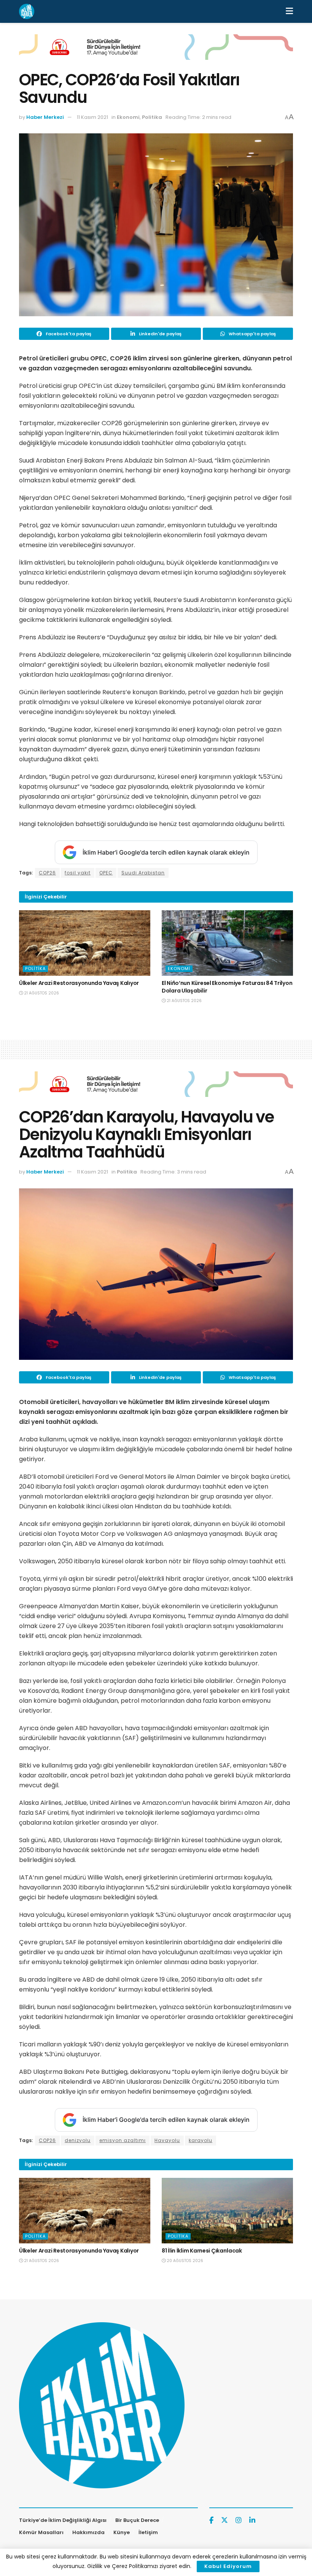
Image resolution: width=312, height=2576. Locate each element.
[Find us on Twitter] (224, 2520)
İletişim (148, 2532)
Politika (152, 117)
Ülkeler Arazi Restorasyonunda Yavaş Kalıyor (79, 983)
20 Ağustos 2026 (184, 2261)
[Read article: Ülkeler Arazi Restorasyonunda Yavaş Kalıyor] (85, 943)
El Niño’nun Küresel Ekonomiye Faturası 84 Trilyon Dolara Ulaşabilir (227, 987)
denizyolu (78, 2140)
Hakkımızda (88, 2532)
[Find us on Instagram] (239, 2521)
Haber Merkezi (45, 117)
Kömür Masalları (41, 2532)
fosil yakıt (78, 873)
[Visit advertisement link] (156, 53)
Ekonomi (128, 117)
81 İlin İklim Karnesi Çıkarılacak (202, 2251)
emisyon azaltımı (123, 2140)
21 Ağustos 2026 (41, 993)
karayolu (201, 2140)
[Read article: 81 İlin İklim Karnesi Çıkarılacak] (227, 2211)
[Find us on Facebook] (211, 2521)
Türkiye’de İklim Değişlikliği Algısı (63, 2520)
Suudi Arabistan (143, 873)
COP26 (47, 873)
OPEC (106, 873)
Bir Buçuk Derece (137, 2520)
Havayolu (167, 2140)
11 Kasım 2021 (92, 117)
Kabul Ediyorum (228, 2566)
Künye (122, 2532)
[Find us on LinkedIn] (252, 2521)
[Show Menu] (289, 11)
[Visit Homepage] (27, 11)
